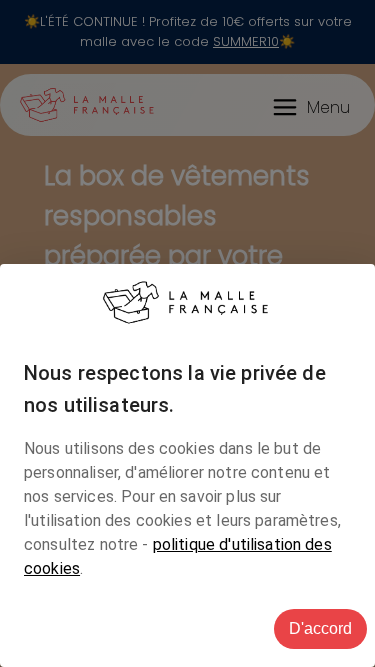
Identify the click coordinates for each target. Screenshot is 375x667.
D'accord (320, 628)
